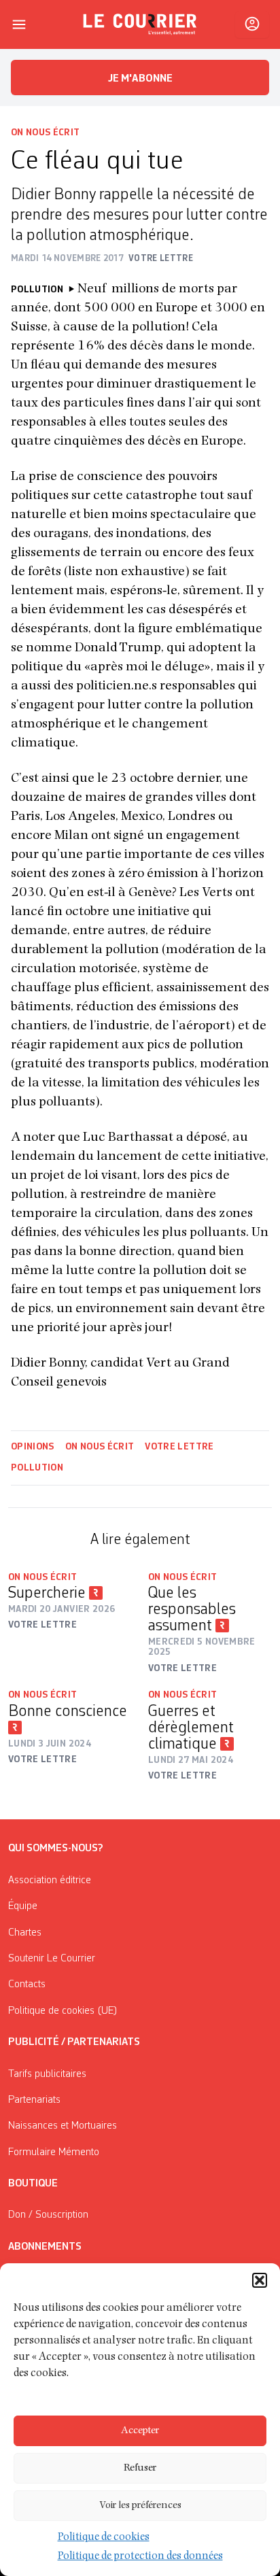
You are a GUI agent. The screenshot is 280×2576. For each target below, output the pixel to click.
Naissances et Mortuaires (63, 2126)
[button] (260, 2280)
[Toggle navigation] (19, 24)
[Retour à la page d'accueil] (140, 24)
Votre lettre (179, 1447)
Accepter (140, 2431)
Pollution (37, 1468)
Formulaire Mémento (54, 2152)
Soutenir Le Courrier (52, 1959)
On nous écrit (46, 133)
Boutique (33, 2184)
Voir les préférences (140, 2506)
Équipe (23, 1906)
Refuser (140, 2468)
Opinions (33, 1447)
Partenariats (34, 2100)
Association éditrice (50, 1881)
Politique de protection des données (140, 2557)
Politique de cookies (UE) (63, 2011)
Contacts (27, 1985)
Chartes (25, 1933)
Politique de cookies (104, 2538)
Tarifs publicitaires (47, 2074)
